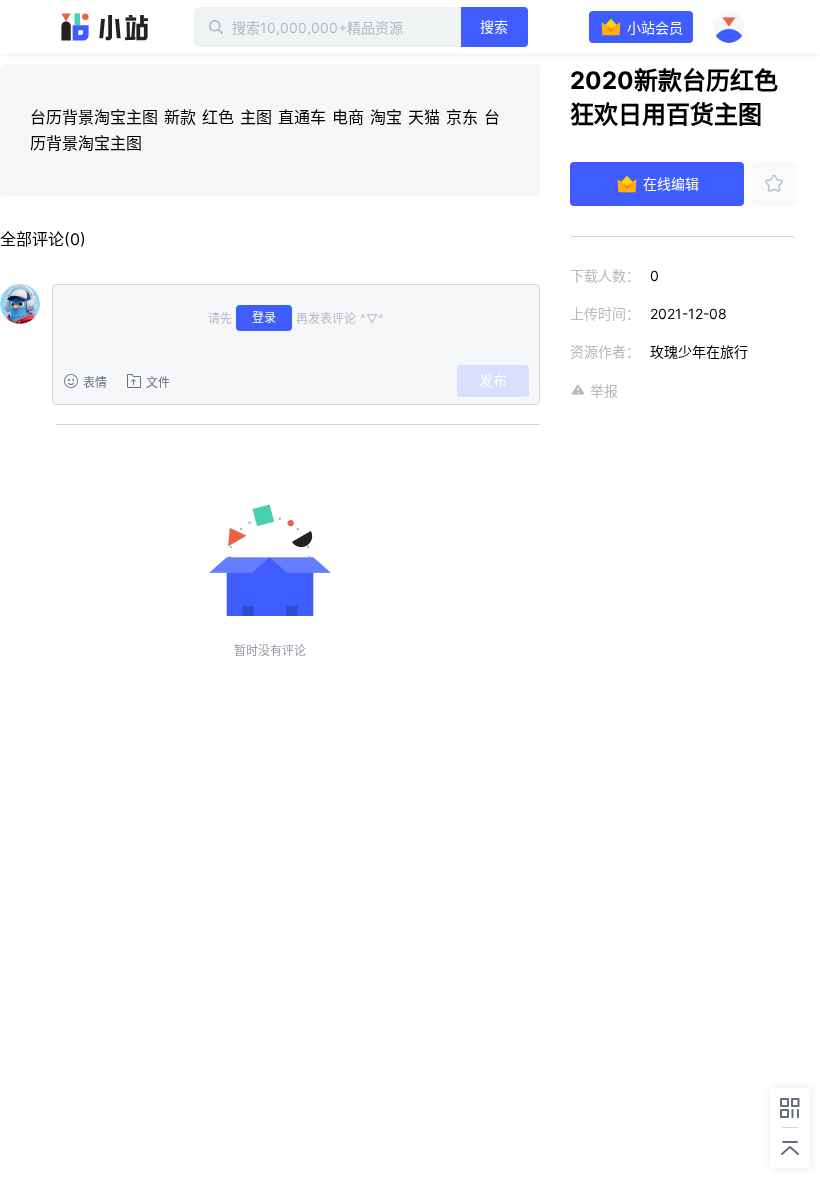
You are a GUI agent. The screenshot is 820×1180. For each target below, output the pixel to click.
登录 (264, 317)
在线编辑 (671, 183)
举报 (604, 390)
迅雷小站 (105, 27)
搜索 (494, 26)
